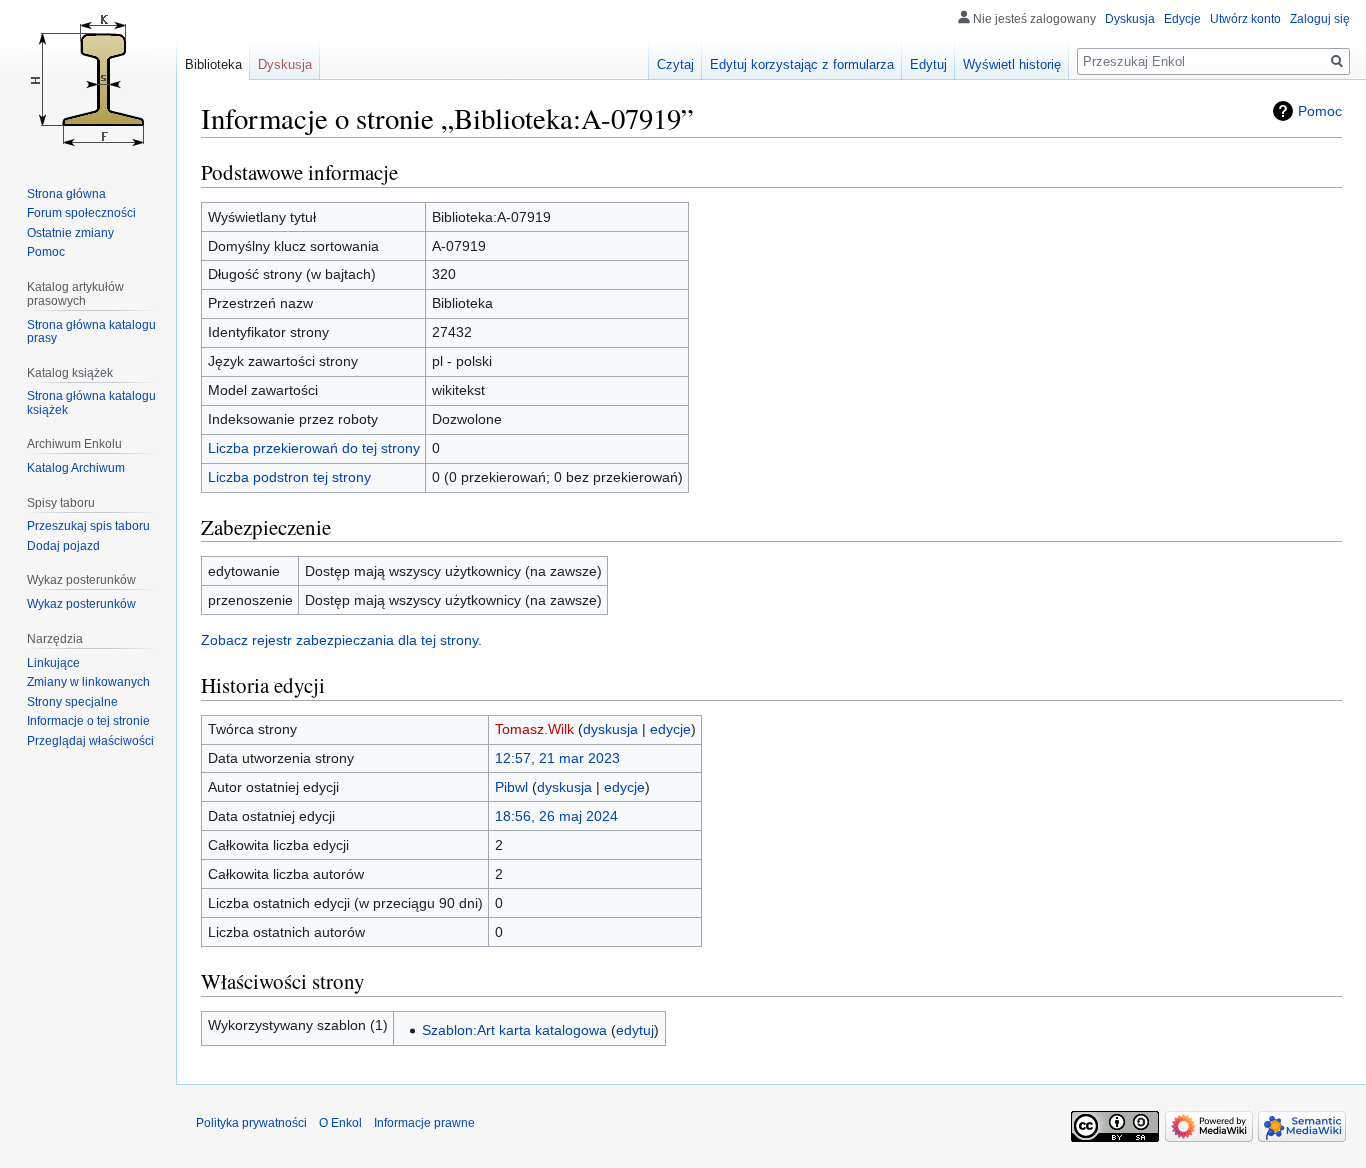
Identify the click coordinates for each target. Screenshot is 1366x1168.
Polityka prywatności (251, 1123)
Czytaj (675, 64)
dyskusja (610, 729)
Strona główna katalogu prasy (91, 332)
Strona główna (66, 194)
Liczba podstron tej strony (289, 477)
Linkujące (53, 663)
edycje (670, 729)
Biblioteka (213, 64)
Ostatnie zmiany (70, 233)
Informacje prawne (424, 1123)
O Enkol (340, 1123)
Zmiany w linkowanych (88, 682)
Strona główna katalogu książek (91, 403)
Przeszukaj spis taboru (88, 526)
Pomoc (1320, 111)
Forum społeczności (81, 213)
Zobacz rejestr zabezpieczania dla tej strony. (341, 640)
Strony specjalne (72, 702)
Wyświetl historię (1012, 64)
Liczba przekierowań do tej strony (314, 448)
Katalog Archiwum (76, 468)
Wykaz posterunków (81, 604)
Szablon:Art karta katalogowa (514, 1030)
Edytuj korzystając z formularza (802, 64)
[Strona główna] (88, 80)
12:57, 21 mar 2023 (557, 758)
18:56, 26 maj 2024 (556, 816)
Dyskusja (1130, 19)
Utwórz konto (1245, 19)
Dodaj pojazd (63, 546)
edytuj (635, 1030)
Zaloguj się (1320, 19)
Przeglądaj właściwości (90, 741)
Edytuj (928, 64)
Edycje (1182, 19)
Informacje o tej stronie (88, 721)
